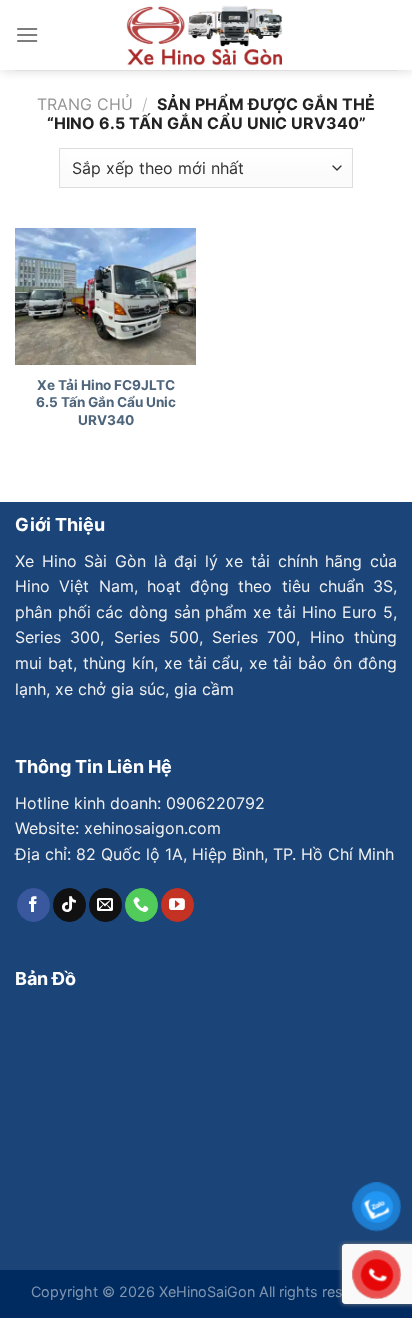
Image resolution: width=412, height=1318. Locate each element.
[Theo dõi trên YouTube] (177, 905)
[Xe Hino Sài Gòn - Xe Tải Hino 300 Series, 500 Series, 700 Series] (206, 35)
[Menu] (27, 34)
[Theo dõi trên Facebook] (33, 905)
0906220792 (215, 803)
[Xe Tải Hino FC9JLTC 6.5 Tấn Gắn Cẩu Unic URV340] (105, 296)
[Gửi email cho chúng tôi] (105, 905)
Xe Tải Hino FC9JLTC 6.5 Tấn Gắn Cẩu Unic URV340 (106, 402)
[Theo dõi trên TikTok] (69, 905)
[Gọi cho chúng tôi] (141, 905)
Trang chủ (85, 104)
